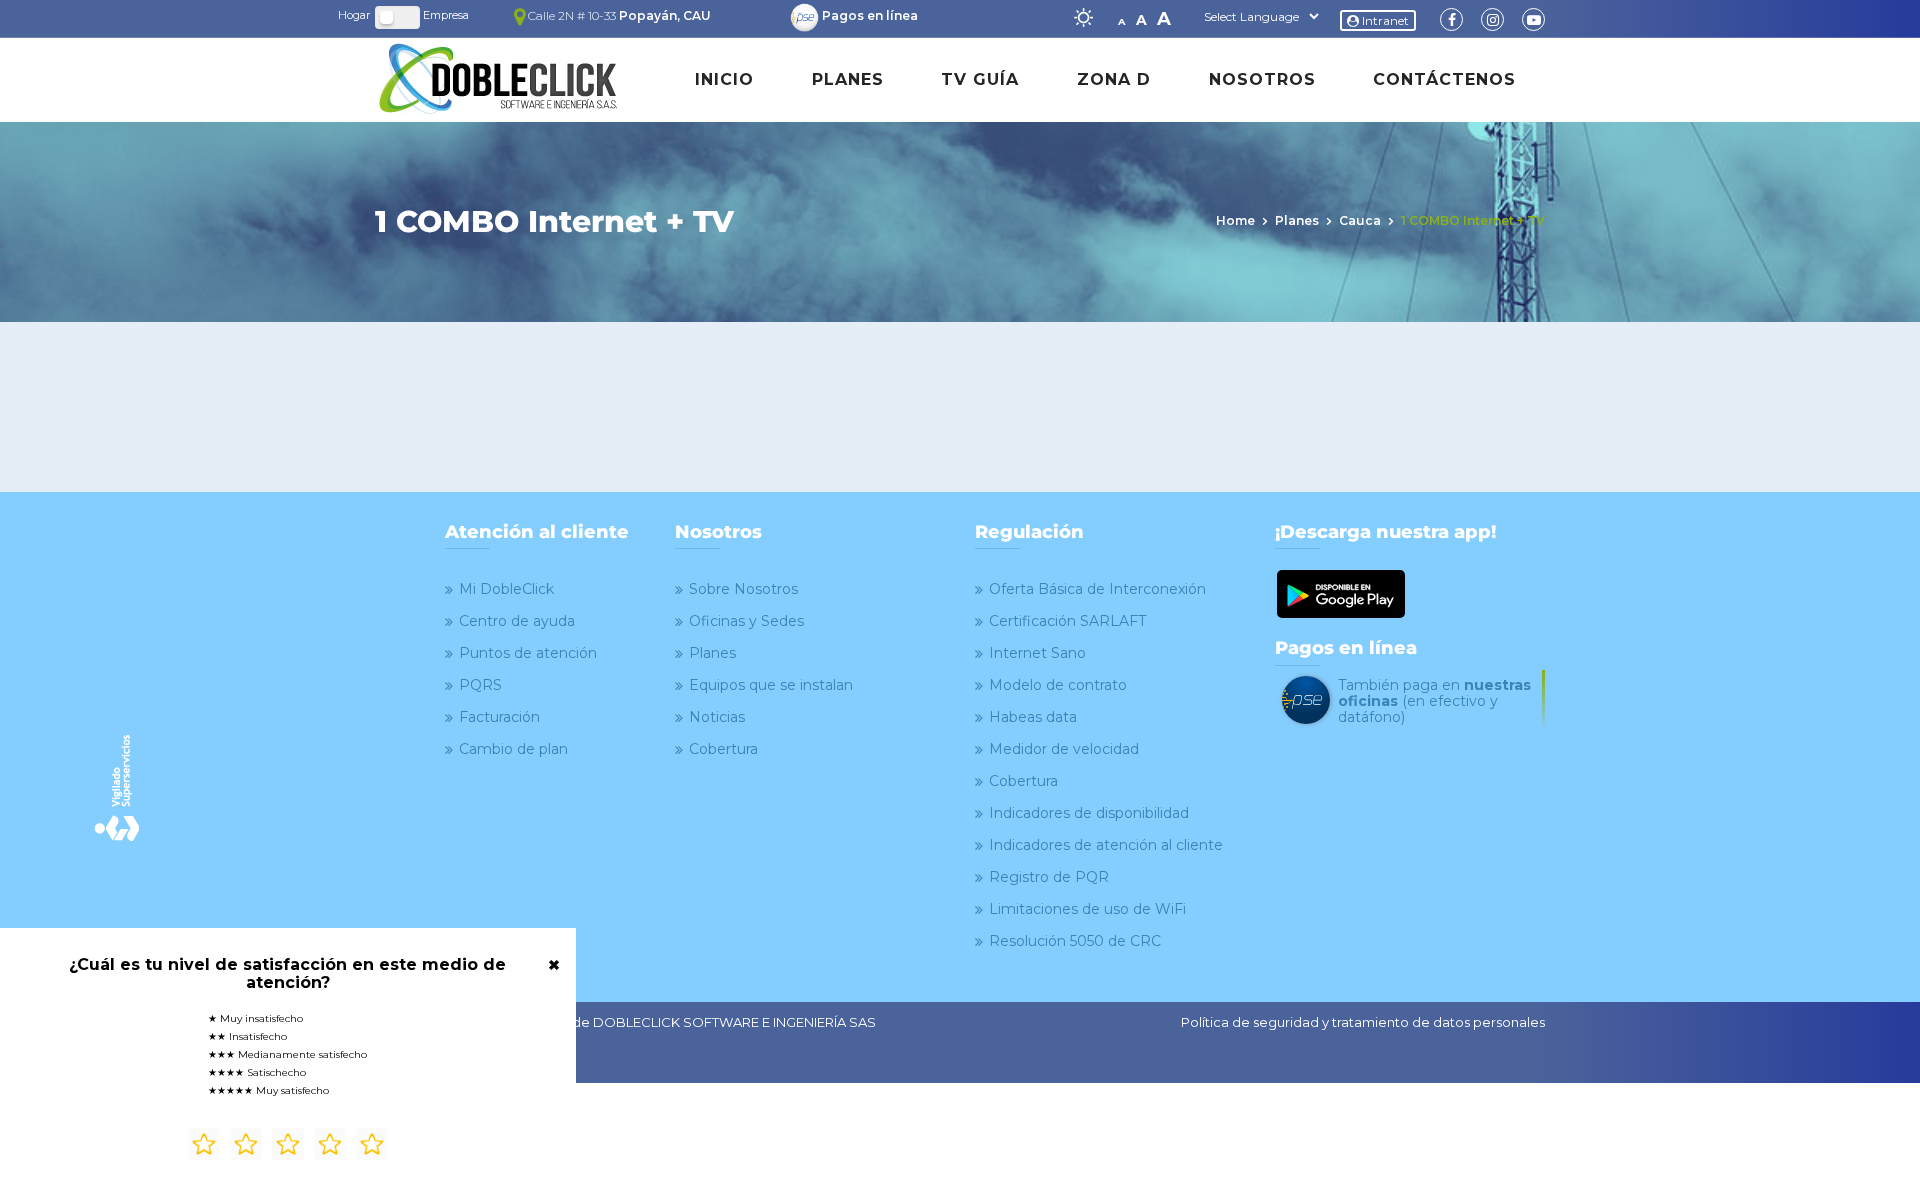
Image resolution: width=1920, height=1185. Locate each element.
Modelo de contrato (1058, 685)
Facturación (499, 717)
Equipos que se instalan (771, 685)
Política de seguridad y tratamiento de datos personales (1363, 1022)
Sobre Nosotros (743, 589)
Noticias (717, 717)
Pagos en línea (870, 15)
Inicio (724, 79)
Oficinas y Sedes (746, 621)
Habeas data (1033, 717)
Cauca (1360, 220)
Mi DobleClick (506, 589)
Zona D (1114, 79)
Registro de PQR (1049, 877)
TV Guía (980, 79)
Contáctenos (1444, 79)
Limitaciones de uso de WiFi (1087, 909)
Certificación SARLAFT (1067, 621)
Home (1235, 220)
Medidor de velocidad (1064, 749)
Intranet (1384, 20)
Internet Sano (1037, 653)
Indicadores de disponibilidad (1089, 813)
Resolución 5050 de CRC (1075, 941)
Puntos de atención (528, 653)
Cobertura (723, 749)
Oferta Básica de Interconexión (1097, 589)
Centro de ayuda (517, 621)
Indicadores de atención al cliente (1106, 845)
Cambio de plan (513, 749)
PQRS (480, 685)
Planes (848, 79)
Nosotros (1262, 79)
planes (1297, 220)
